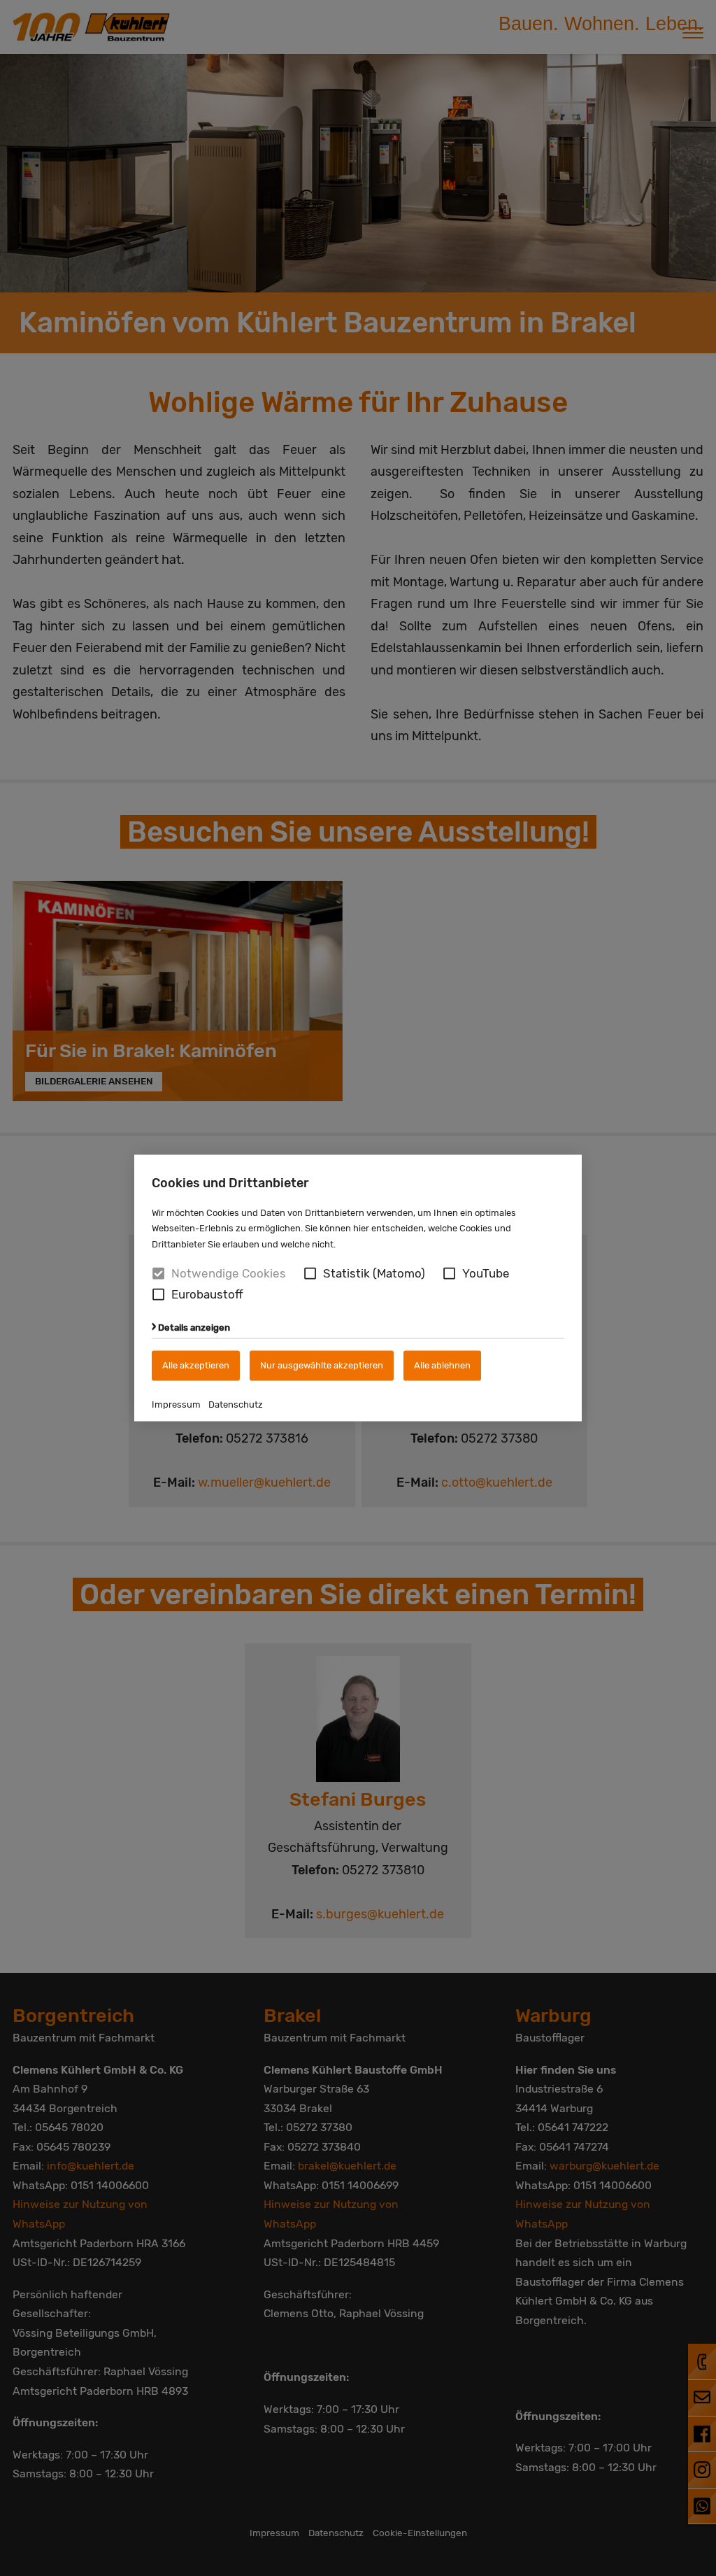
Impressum (176, 1404)
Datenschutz (236, 1404)
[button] (310, 1274)
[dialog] (358, 1288)
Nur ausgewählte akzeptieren (322, 1365)
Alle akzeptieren (196, 1365)
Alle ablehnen (442, 1365)
